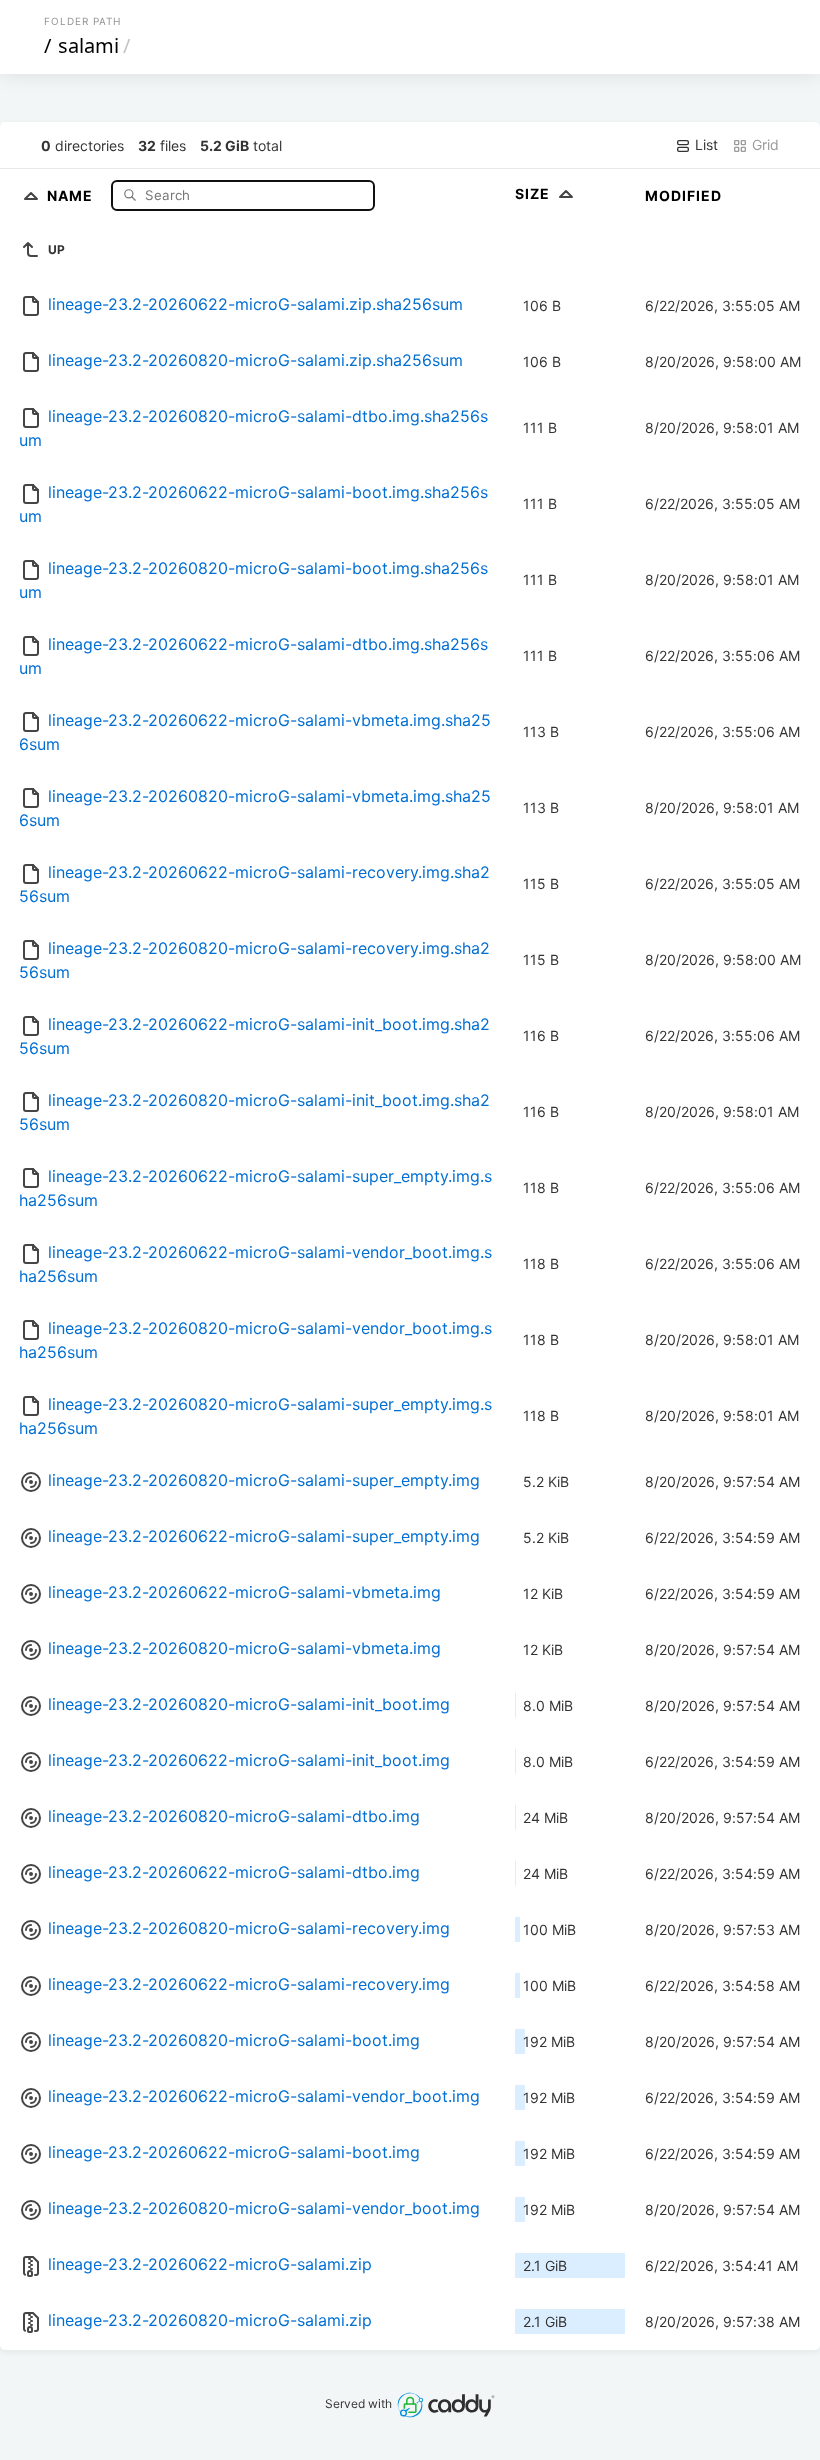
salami (88, 45)
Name (72, 194)
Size (534, 193)
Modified (683, 195)
